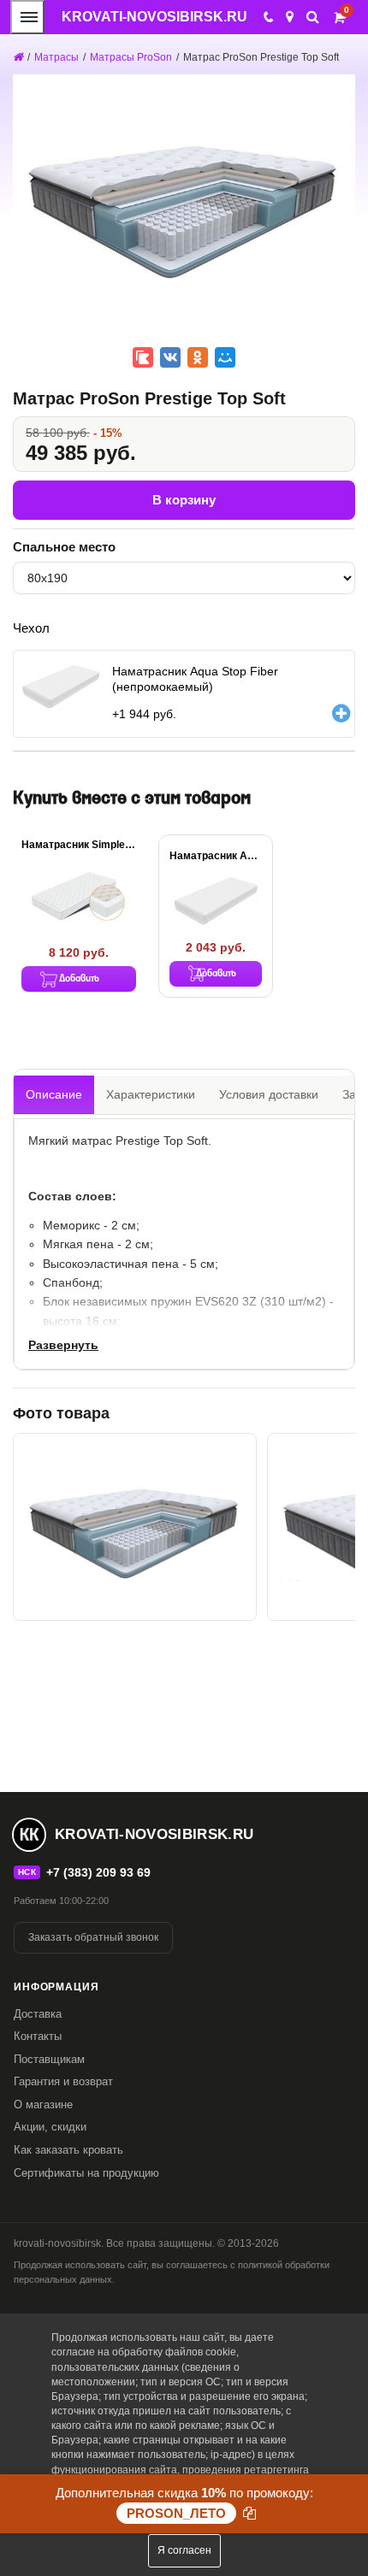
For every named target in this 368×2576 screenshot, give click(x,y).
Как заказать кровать (68, 2150)
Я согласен (184, 2550)
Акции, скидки (50, 2127)
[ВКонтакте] (170, 357)
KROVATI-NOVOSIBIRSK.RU (154, 17)
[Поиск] (313, 17)
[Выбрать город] (290, 17)
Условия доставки (269, 1094)
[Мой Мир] (225, 357)
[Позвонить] (267, 17)
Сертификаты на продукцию (86, 2173)
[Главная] (18, 57)
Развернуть (63, 1345)
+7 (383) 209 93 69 (98, 1872)
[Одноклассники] (198, 357)
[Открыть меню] (27, 17)
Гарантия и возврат (63, 2081)
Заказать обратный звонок (93, 1937)
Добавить (79, 979)
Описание (54, 1094)
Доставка (38, 2014)
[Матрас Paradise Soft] (135, 1527)
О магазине (43, 2104)
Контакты (38, 2036)
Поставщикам (49, 2059)
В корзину (184, 500)
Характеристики (151, 1094)
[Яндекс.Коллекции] (143, 357)
